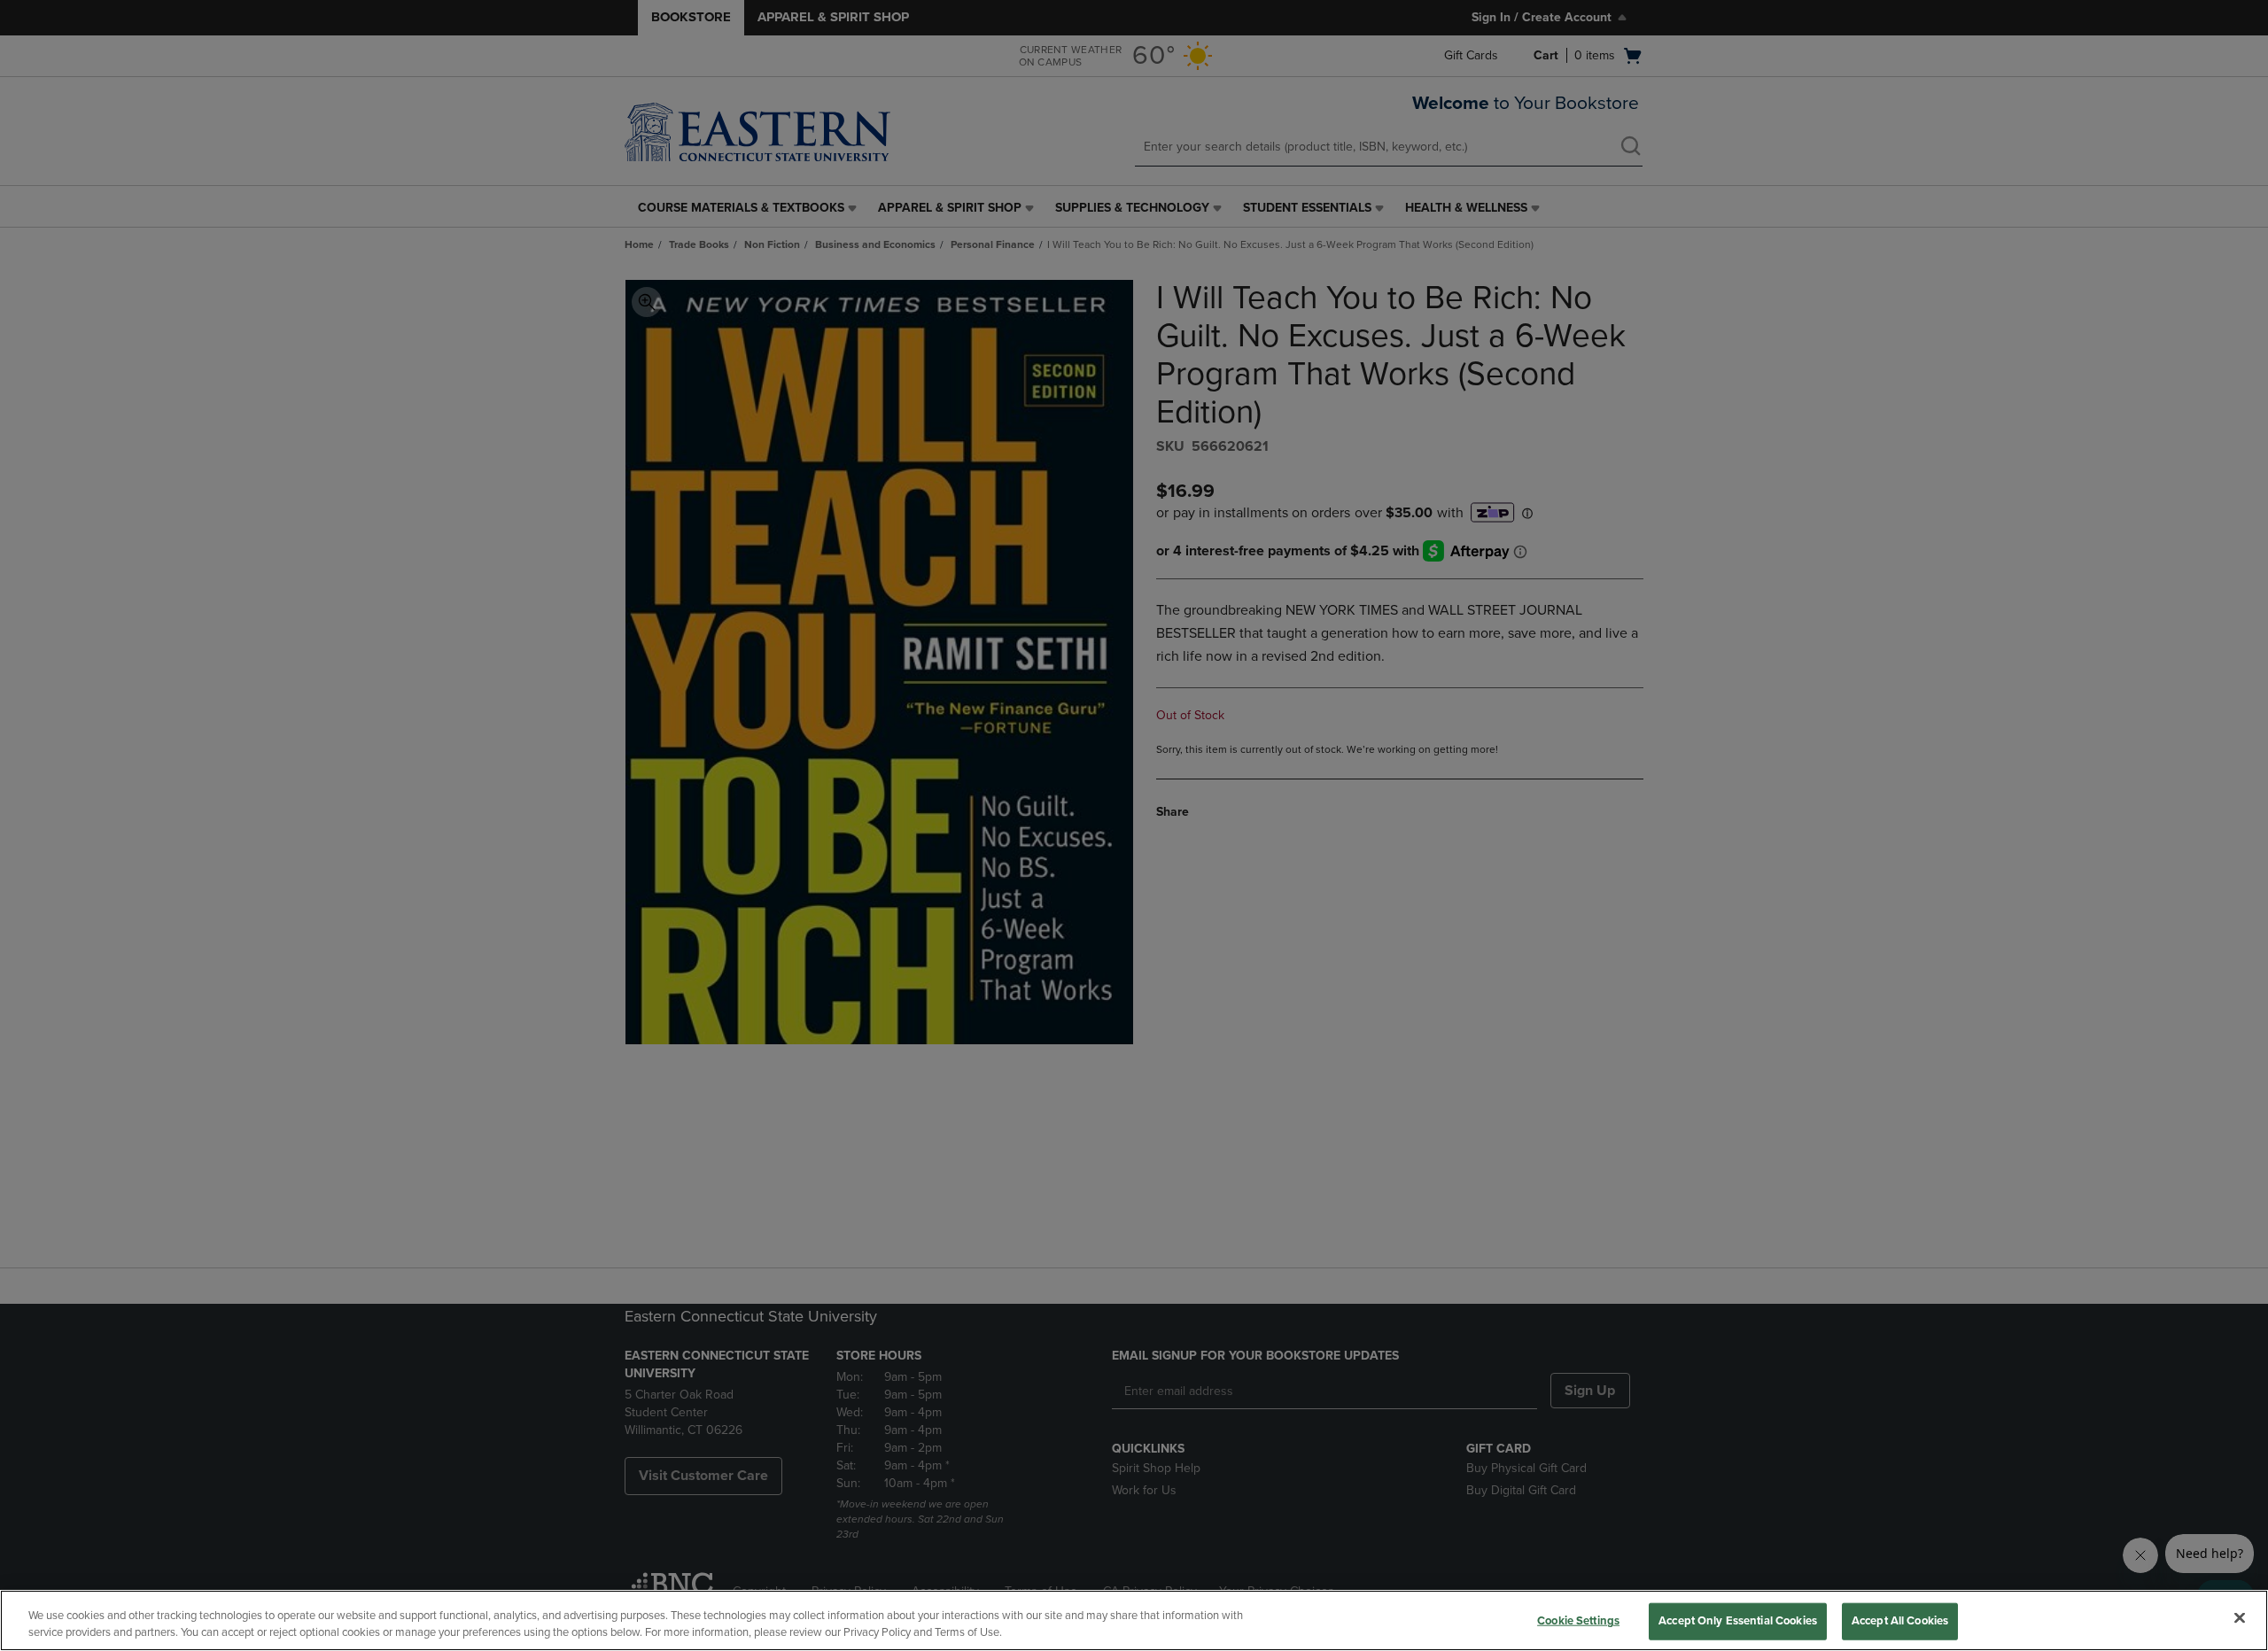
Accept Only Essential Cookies (1738, 1621)
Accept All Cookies (1900, 1621)
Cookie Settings (1578, 1621)
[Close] (2240, 1618)
